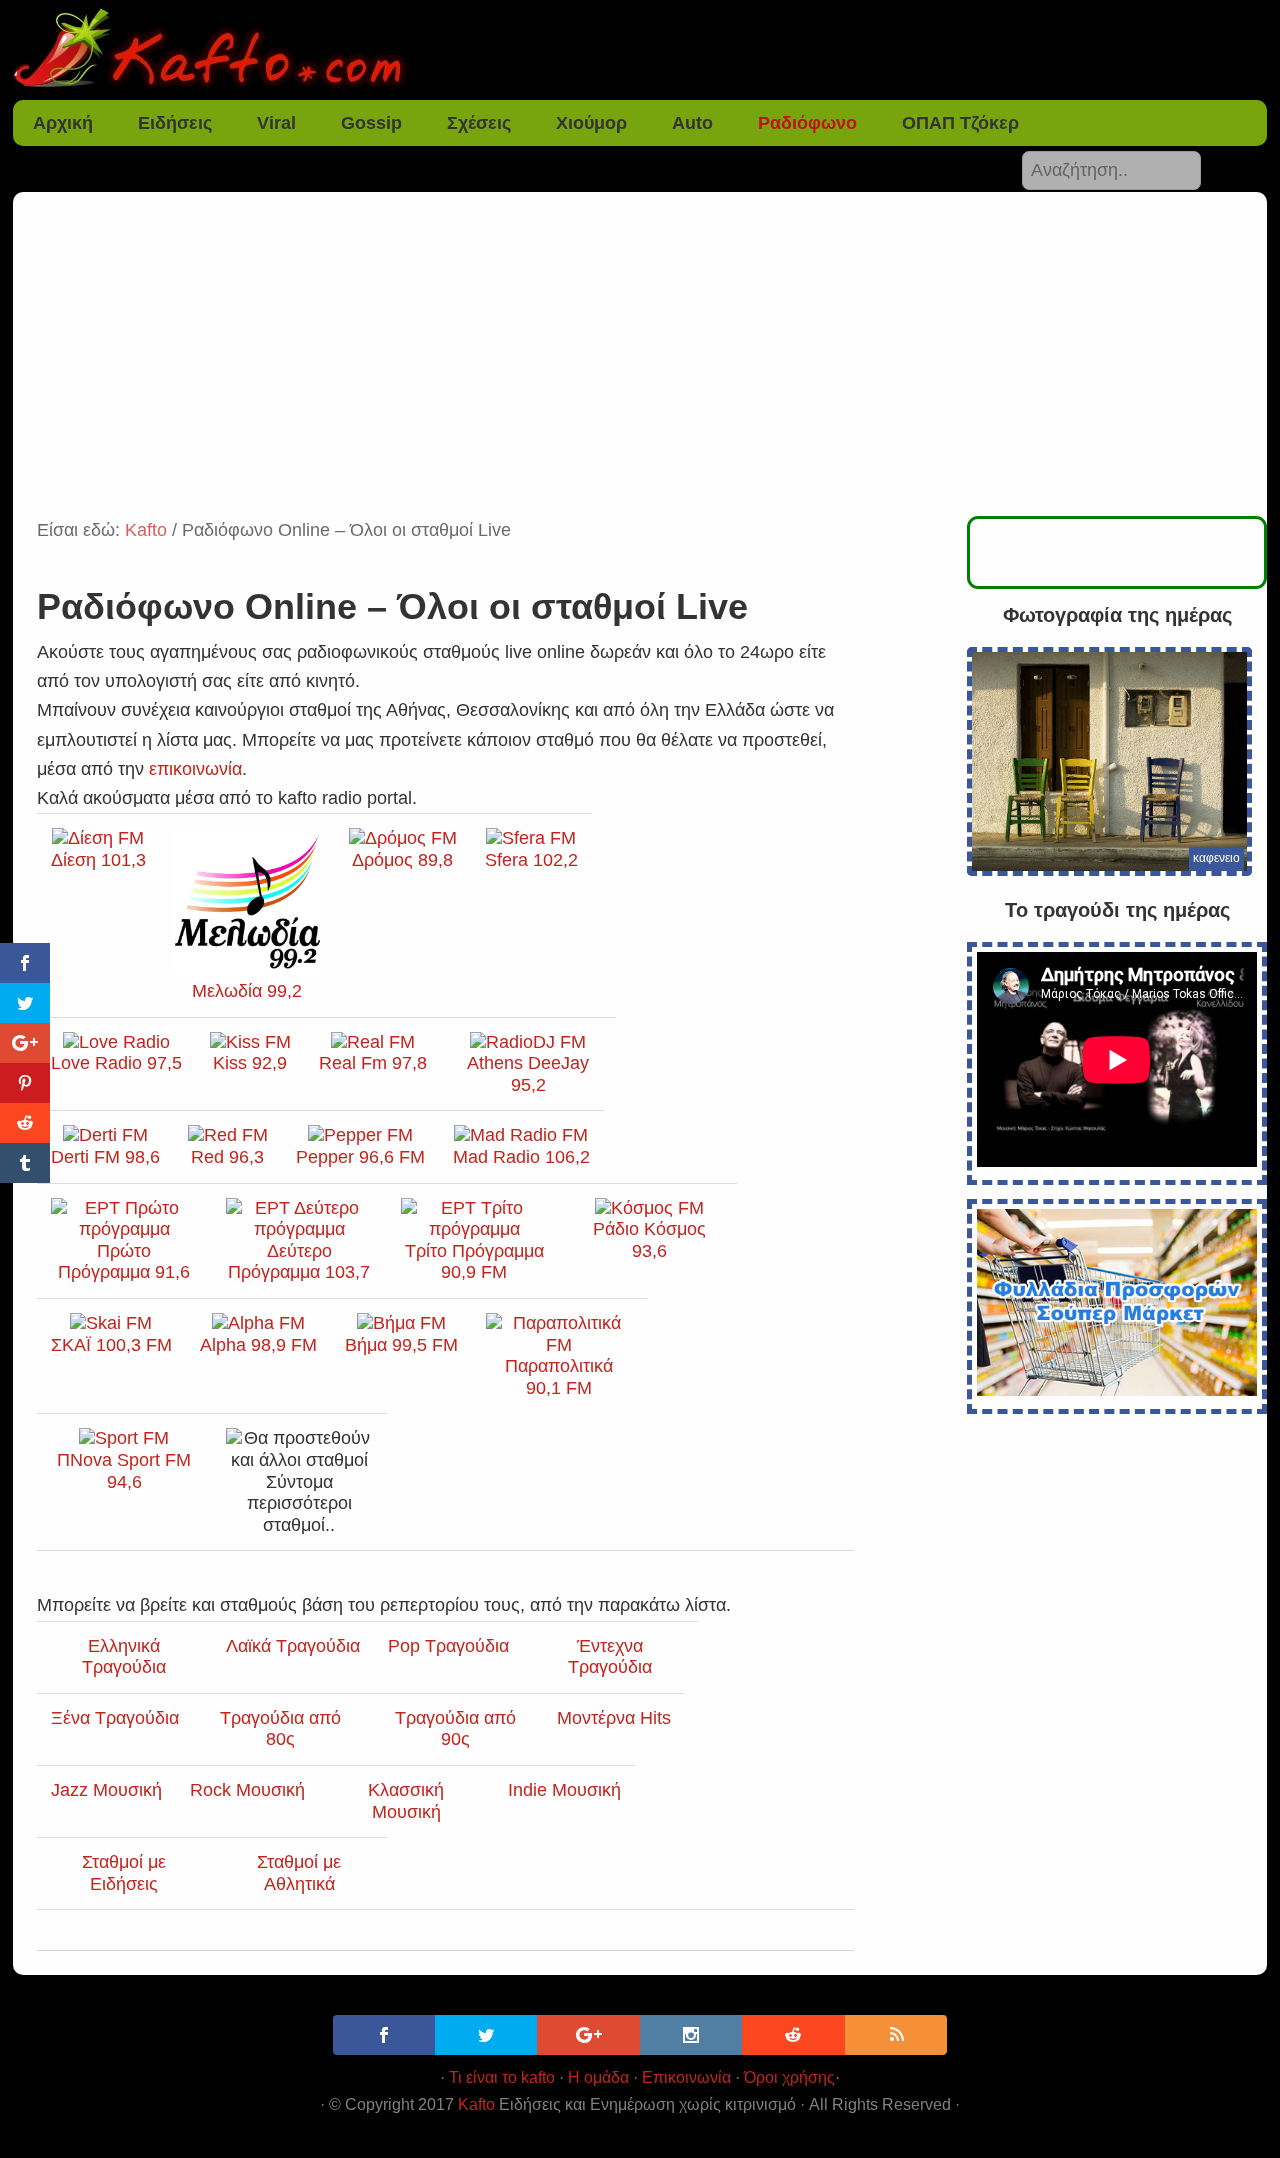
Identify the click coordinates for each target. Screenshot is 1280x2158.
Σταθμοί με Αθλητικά (299, 1873)
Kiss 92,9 (250, 1063)
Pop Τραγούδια (448, 1646)
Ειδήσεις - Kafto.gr (640, 50)
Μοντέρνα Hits (614, 1718)
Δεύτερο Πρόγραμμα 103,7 (299, 1261)
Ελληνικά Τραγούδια (124, 1657)
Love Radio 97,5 (116, 1063)
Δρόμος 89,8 (402, 860)
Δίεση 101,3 (98, 860)
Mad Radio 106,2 (521, 1157)
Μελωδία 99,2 (247, 991)
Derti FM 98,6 (105, 1157)
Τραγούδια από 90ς (455, 1729)
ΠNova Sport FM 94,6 (124, 1470)
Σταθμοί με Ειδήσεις (124, 1873)
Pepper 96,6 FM (360, 1157)
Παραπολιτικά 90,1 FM (559, 1377)
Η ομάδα (598, 2077)
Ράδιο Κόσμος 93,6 (649, 1240)
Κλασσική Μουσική (406, 1801)
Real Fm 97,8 (373, 1063)
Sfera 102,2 (531, 860)
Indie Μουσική (564, 1790)
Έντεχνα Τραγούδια (610, 1657)
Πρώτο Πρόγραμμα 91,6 (124, 1261)
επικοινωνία (195, 769)
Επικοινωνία (686, 2077)
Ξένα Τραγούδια (115, 1718)
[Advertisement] (640, 366)
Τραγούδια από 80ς (280, 1729)
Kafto (476, 2104)
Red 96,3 (227, 1157)
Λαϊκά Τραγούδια (293, 1646)
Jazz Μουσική (106, 1790)
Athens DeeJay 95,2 (528, 1074)
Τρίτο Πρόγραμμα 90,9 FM (474, 1261)
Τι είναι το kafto (502, 2077)
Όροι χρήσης (789, 2077)
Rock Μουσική (247, 1790)
